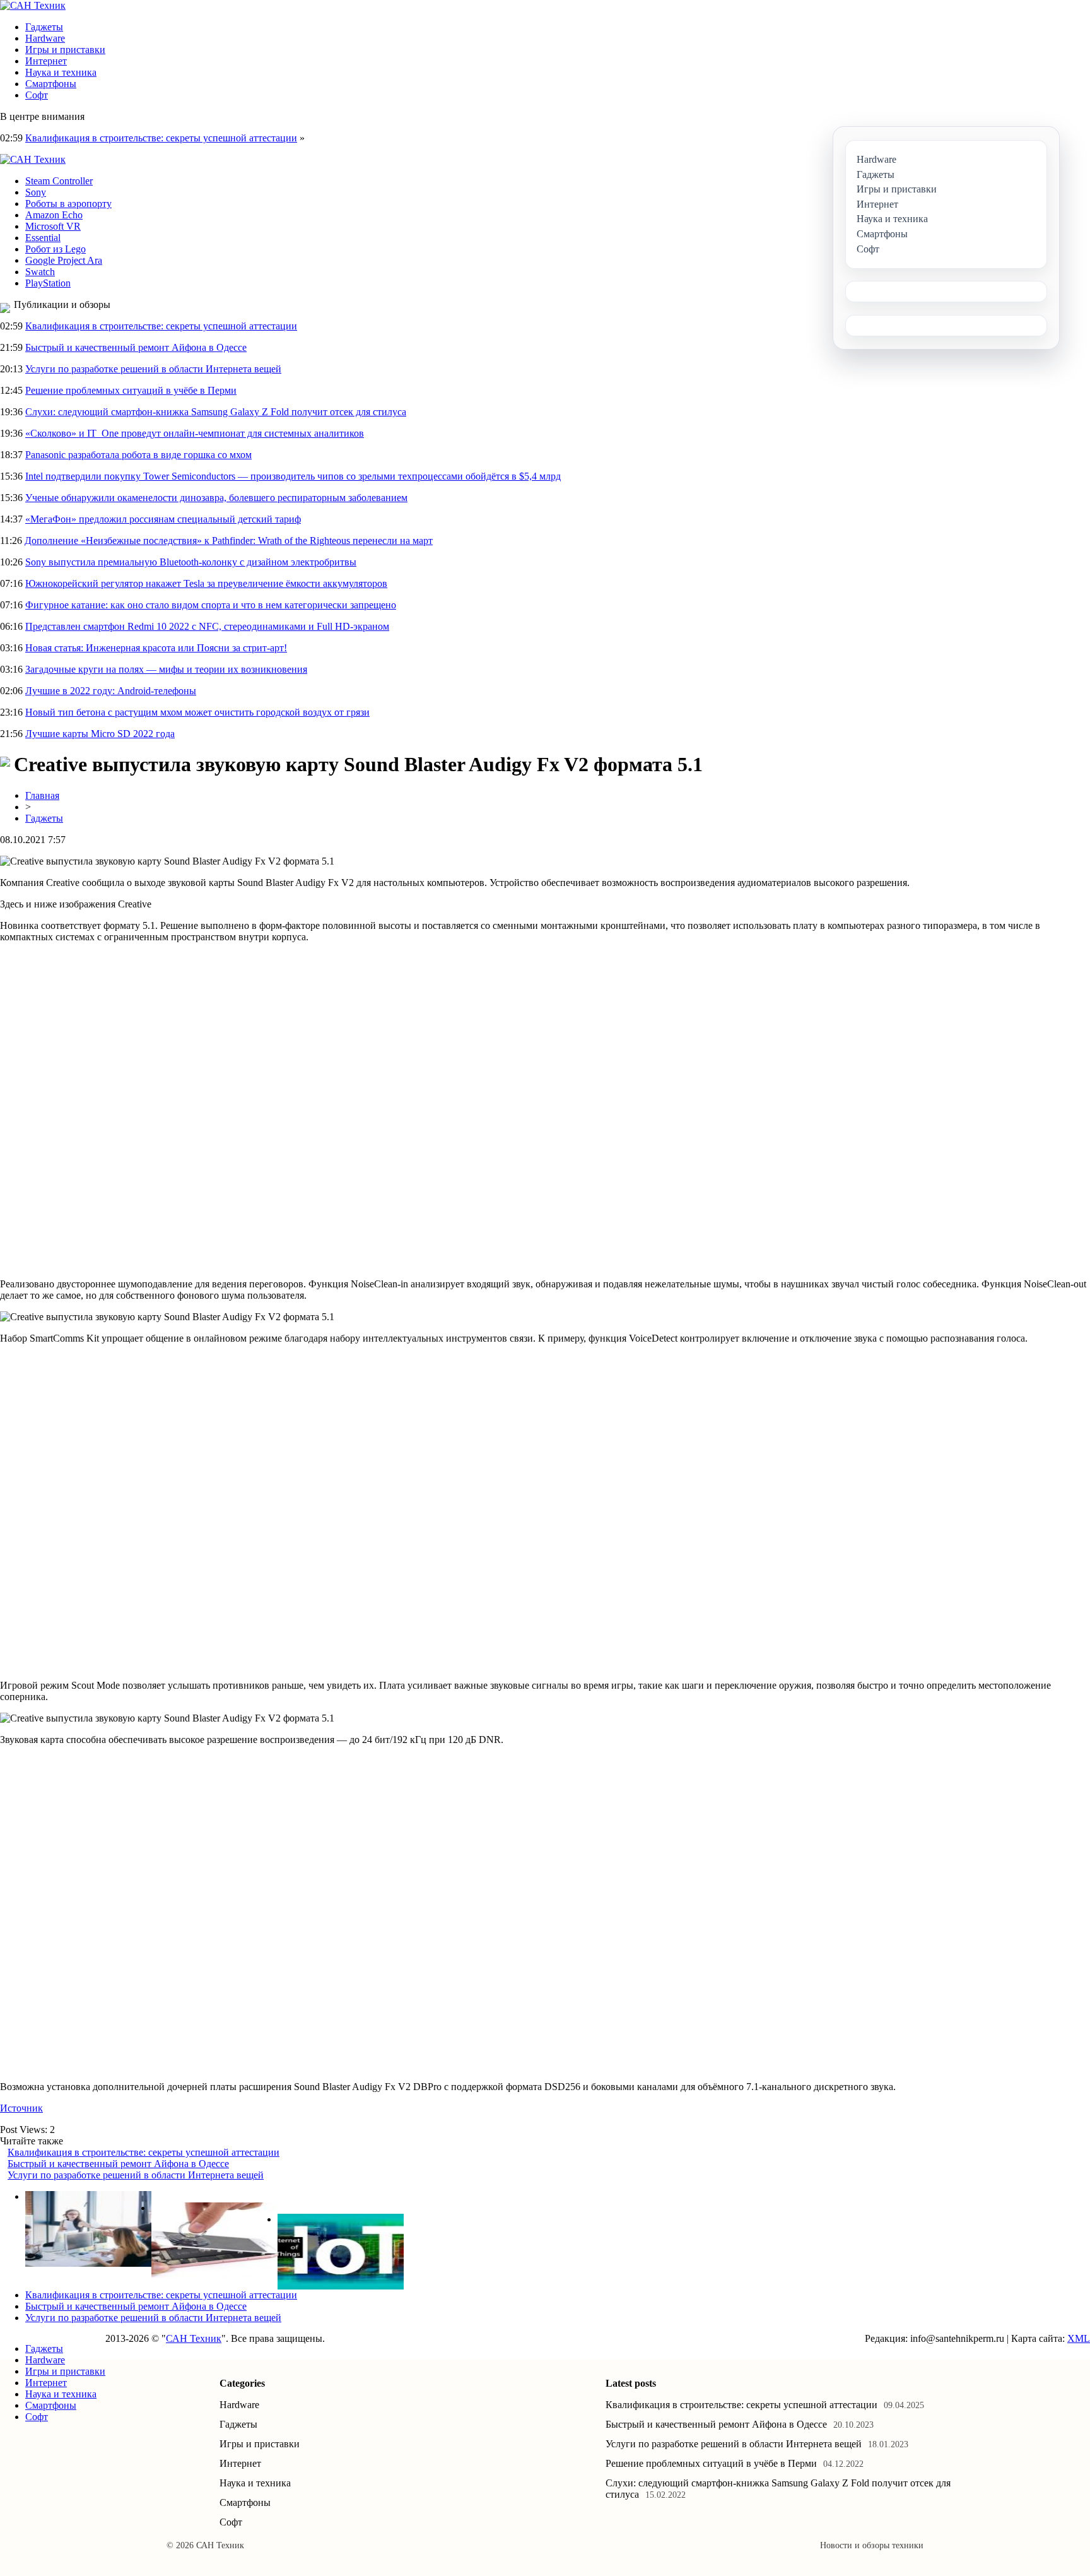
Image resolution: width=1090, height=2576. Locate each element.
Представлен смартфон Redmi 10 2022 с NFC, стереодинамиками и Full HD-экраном (207, 626)
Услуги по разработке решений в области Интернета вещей (153, 369)
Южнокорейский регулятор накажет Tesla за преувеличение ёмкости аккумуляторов (206, 583)
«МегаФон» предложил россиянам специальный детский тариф (163, 519)
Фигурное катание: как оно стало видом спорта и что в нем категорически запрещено (211, 605)
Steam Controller (59, 181)
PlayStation (48, 283)
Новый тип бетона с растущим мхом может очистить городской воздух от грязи (197, 712)
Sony (36, 192)
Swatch (40, 272)
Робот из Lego (56, 249)
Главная (42, 795)
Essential (43, 238)
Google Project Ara (64, 260)
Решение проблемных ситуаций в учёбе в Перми (131, 390)
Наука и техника (61, 72)
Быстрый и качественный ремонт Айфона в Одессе (136, 347)
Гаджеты (44, 27)
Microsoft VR (53, 226)
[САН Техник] (33, 5)
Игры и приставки (65, 50)
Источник (21, 2108)
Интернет (46, 61)
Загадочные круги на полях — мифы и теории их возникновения (166, 669)
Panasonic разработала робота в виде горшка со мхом (138, 455)
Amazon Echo (54, 215)
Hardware (45, 38)
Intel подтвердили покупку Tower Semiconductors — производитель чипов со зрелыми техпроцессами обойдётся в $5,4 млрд (293, 476)
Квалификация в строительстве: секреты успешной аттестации (161, 138)
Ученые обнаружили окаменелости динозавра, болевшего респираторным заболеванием (216, 498)
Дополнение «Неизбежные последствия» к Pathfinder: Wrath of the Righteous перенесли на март (229, 541)
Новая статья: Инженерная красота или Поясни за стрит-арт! (156, 648)
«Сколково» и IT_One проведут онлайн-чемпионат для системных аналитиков (195, 433)
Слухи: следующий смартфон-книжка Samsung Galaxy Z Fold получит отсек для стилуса (216, 412)
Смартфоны (51, 84)
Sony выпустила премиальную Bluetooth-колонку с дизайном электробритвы (191, 562)
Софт (37, 95)
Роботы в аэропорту (68, 204)
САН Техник (194, 2338)
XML (1079, 2338)
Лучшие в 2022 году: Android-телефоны (111, 691)
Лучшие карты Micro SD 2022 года (100, 734)
